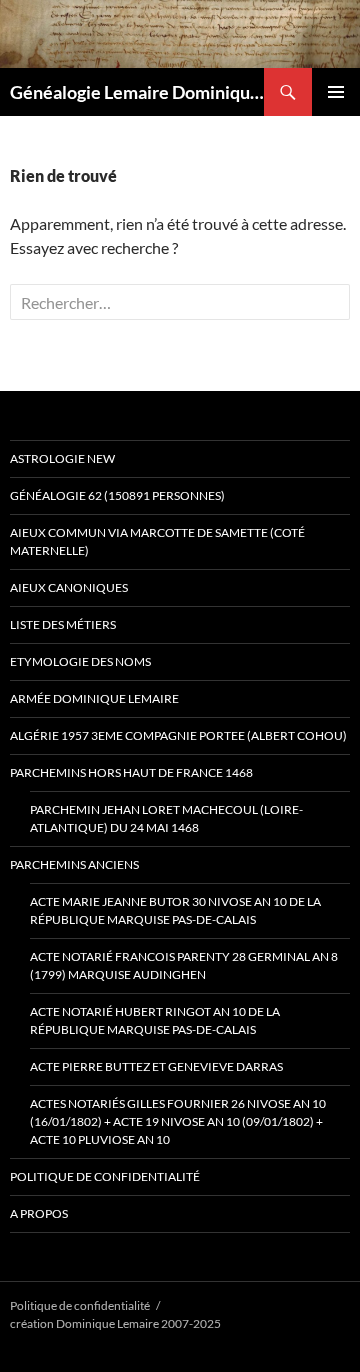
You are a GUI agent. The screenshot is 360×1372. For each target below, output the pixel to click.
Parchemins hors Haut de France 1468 (131, 772)
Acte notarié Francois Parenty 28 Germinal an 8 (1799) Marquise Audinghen (184, 965)
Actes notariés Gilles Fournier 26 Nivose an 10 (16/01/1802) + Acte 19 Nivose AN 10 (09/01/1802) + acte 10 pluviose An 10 (178, 1121)
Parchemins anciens (74, 864)
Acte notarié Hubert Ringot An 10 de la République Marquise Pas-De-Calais (155, 1020)
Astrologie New (62, 458)
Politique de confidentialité (105, 1176)
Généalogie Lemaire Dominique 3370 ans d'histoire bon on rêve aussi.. (137, 92)
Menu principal (336, 92)
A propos (39, 1213)
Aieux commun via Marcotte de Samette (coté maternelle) (157, 541)
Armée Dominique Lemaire (94, 698)
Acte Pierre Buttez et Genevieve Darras (156, 1066)
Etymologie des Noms (80, 661)
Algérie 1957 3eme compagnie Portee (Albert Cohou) (178, 735)
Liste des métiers (63, 624)
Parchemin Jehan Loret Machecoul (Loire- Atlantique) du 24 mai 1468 (166, 818)
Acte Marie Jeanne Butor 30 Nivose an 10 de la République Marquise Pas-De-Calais (175, 910)
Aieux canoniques (69, 587)
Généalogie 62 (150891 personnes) (117, 495)
